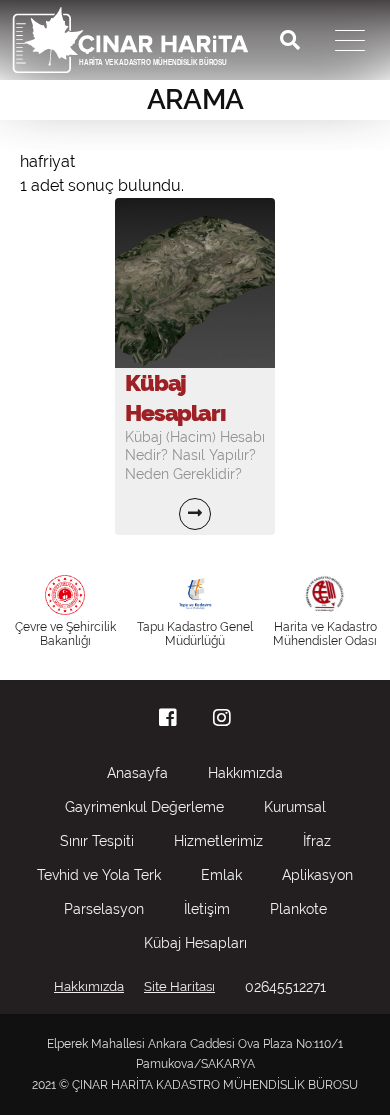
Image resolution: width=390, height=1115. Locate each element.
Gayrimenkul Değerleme (144, 807)
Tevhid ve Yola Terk (99, 875)
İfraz (317, 841)
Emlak (221, 875)
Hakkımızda (245, 773)
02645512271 (285, 987)
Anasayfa (137, 773)
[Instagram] (222, 718)
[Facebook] (168, 718)
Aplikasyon (317, 875)
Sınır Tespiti (97, 841)
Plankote (298, 909)
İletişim (207, 909)
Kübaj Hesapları (195, 943)
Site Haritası (179, 986)
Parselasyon (104, 909)
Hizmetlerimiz (218, 841)
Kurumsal (295, 807)
